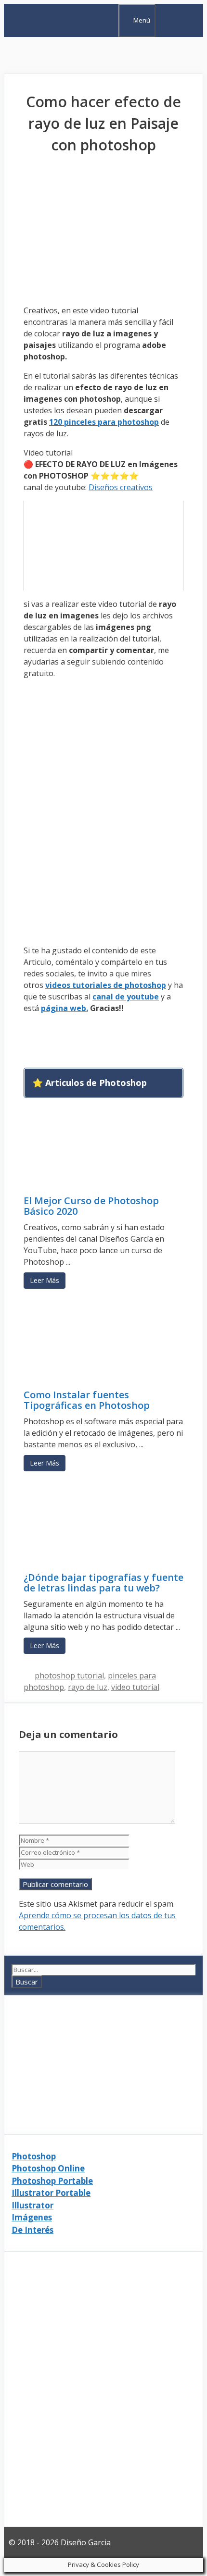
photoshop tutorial (69, 1676)
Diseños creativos (121, 487)
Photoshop (34, 2156)
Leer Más (45, 1280)
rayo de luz (88, 1687)
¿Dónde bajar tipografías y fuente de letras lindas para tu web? (103, 1583)
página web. (65, 1008)
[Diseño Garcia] (54, 31)
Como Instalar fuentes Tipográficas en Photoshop (87, 1400)
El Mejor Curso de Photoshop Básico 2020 (91, 1206)
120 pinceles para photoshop (104, 422)
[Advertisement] (103, 55)
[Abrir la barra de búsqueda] (109, 19)
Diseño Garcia (86, 2542)
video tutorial (135, 1687)
